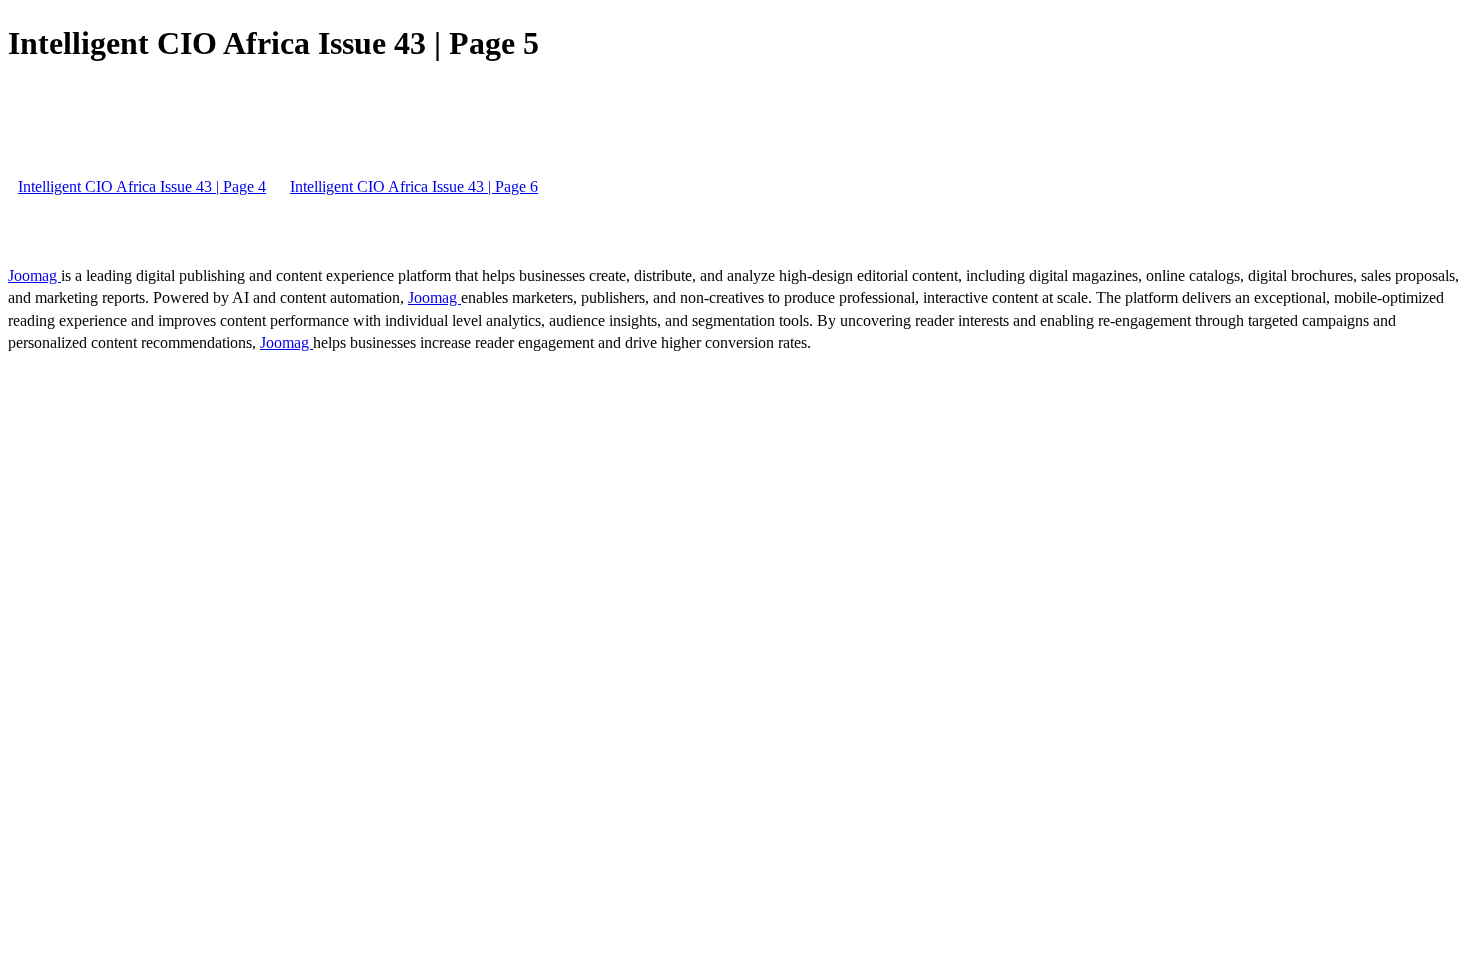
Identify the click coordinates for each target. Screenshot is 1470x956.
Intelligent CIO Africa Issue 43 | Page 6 (414, 186)
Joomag (34, 275)
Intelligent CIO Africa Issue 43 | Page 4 (142, 186)
